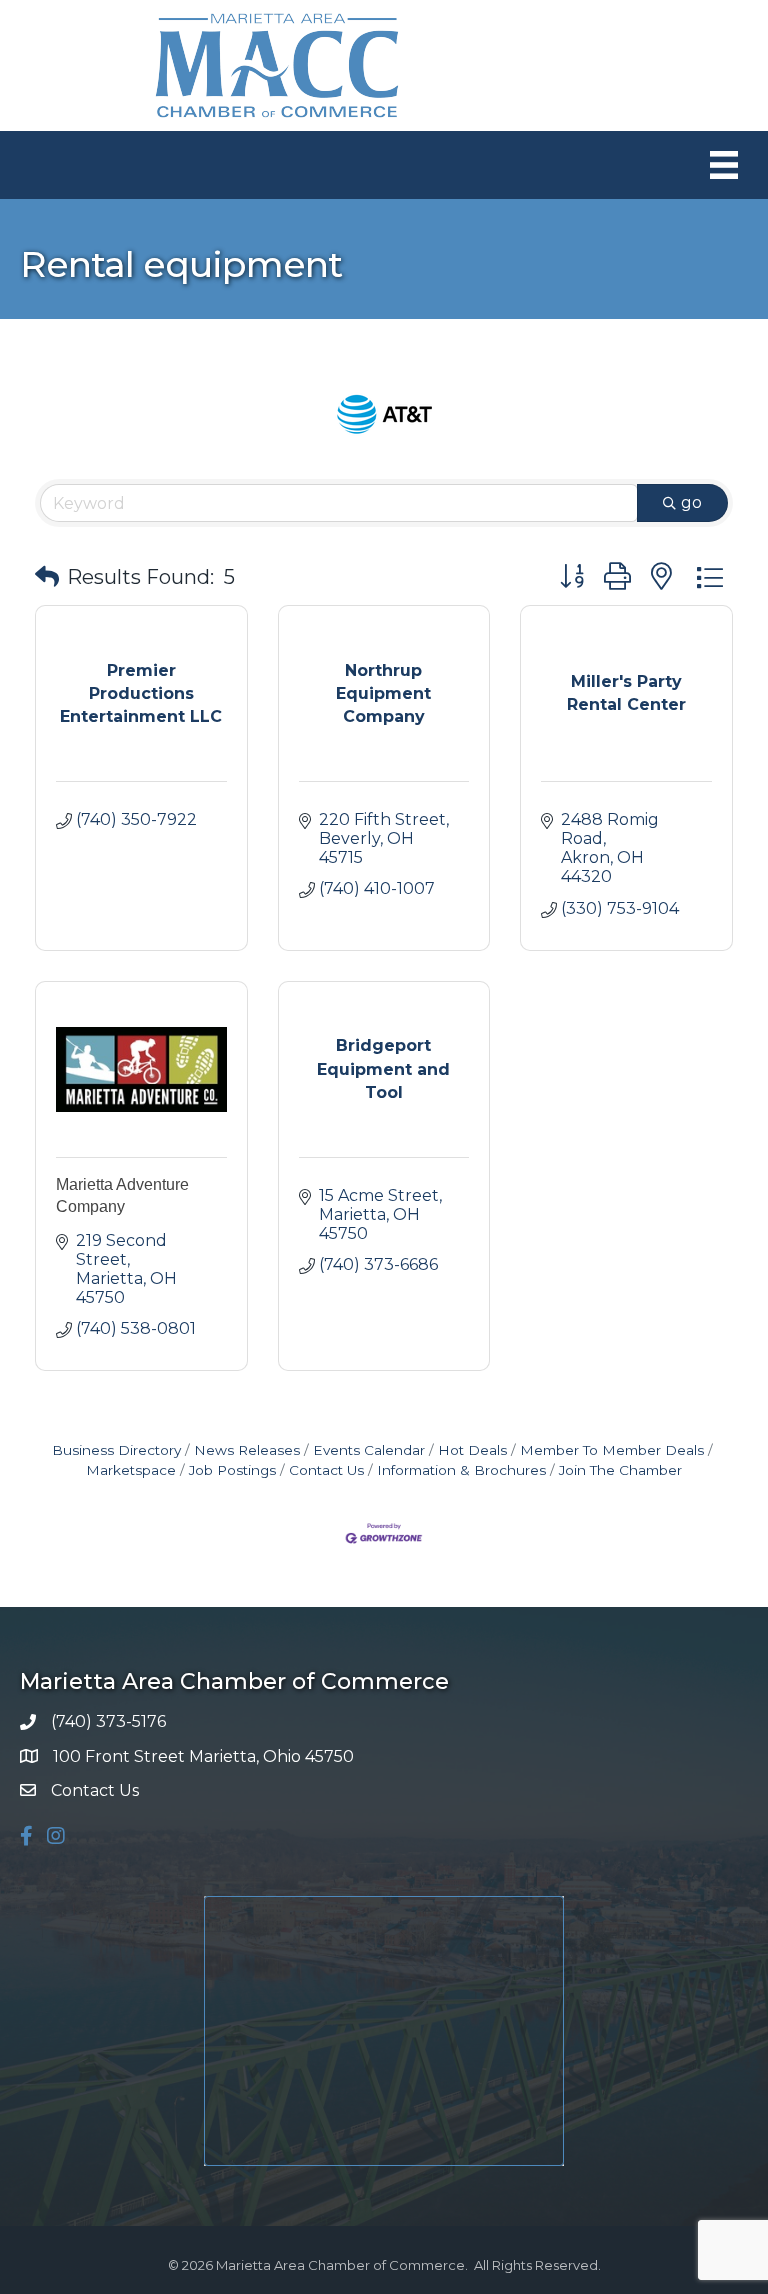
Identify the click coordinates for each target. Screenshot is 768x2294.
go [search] (691, 502)
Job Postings (232, 1470)
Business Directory (116, 1450)
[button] (47, 577)
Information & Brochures (461, 1470)
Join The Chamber (620, 1470)
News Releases (247, 1450)
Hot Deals (472, 1450)
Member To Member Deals (612, 1450)
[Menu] (724, 165)
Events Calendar (369, 1450)
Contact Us (326, 1470)
